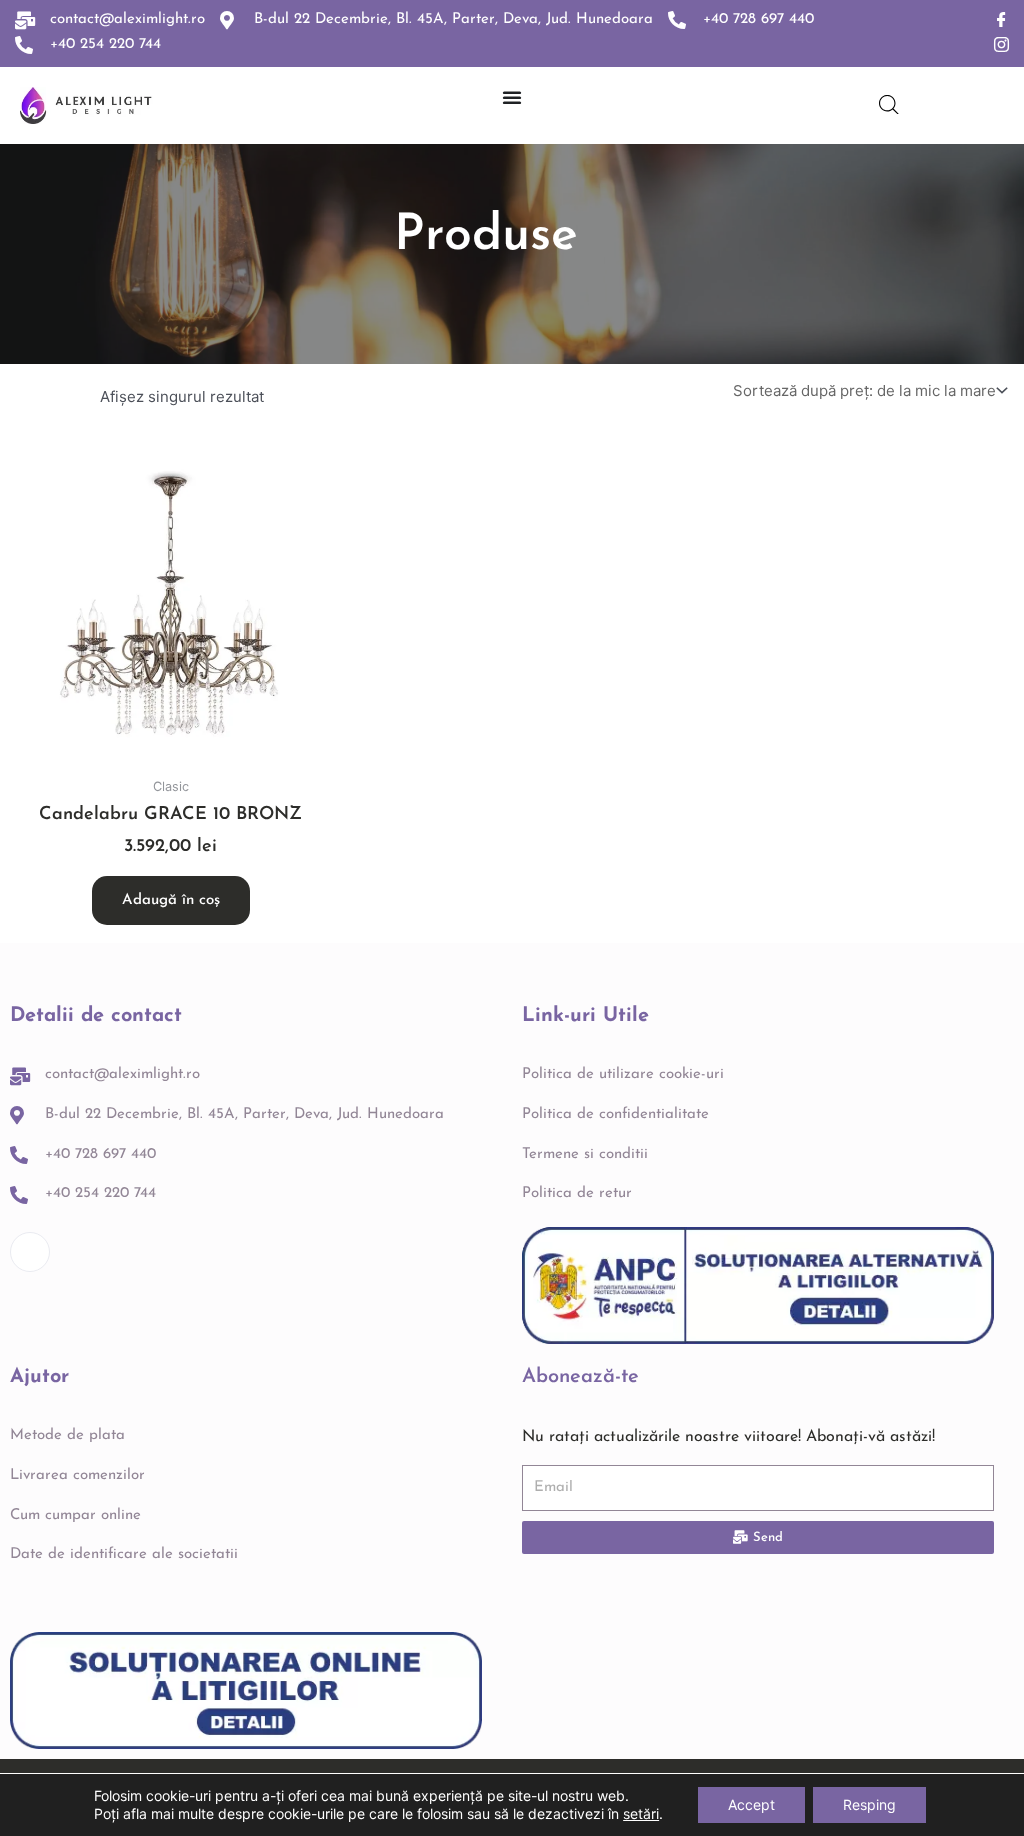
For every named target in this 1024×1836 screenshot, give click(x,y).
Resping (869, 1804)
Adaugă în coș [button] (171, 900)
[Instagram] (1001, 45)
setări (641, 1813)
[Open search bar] (889, 104)
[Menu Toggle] (512, 97)
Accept (751, 1804)
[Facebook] (1001, 20)
